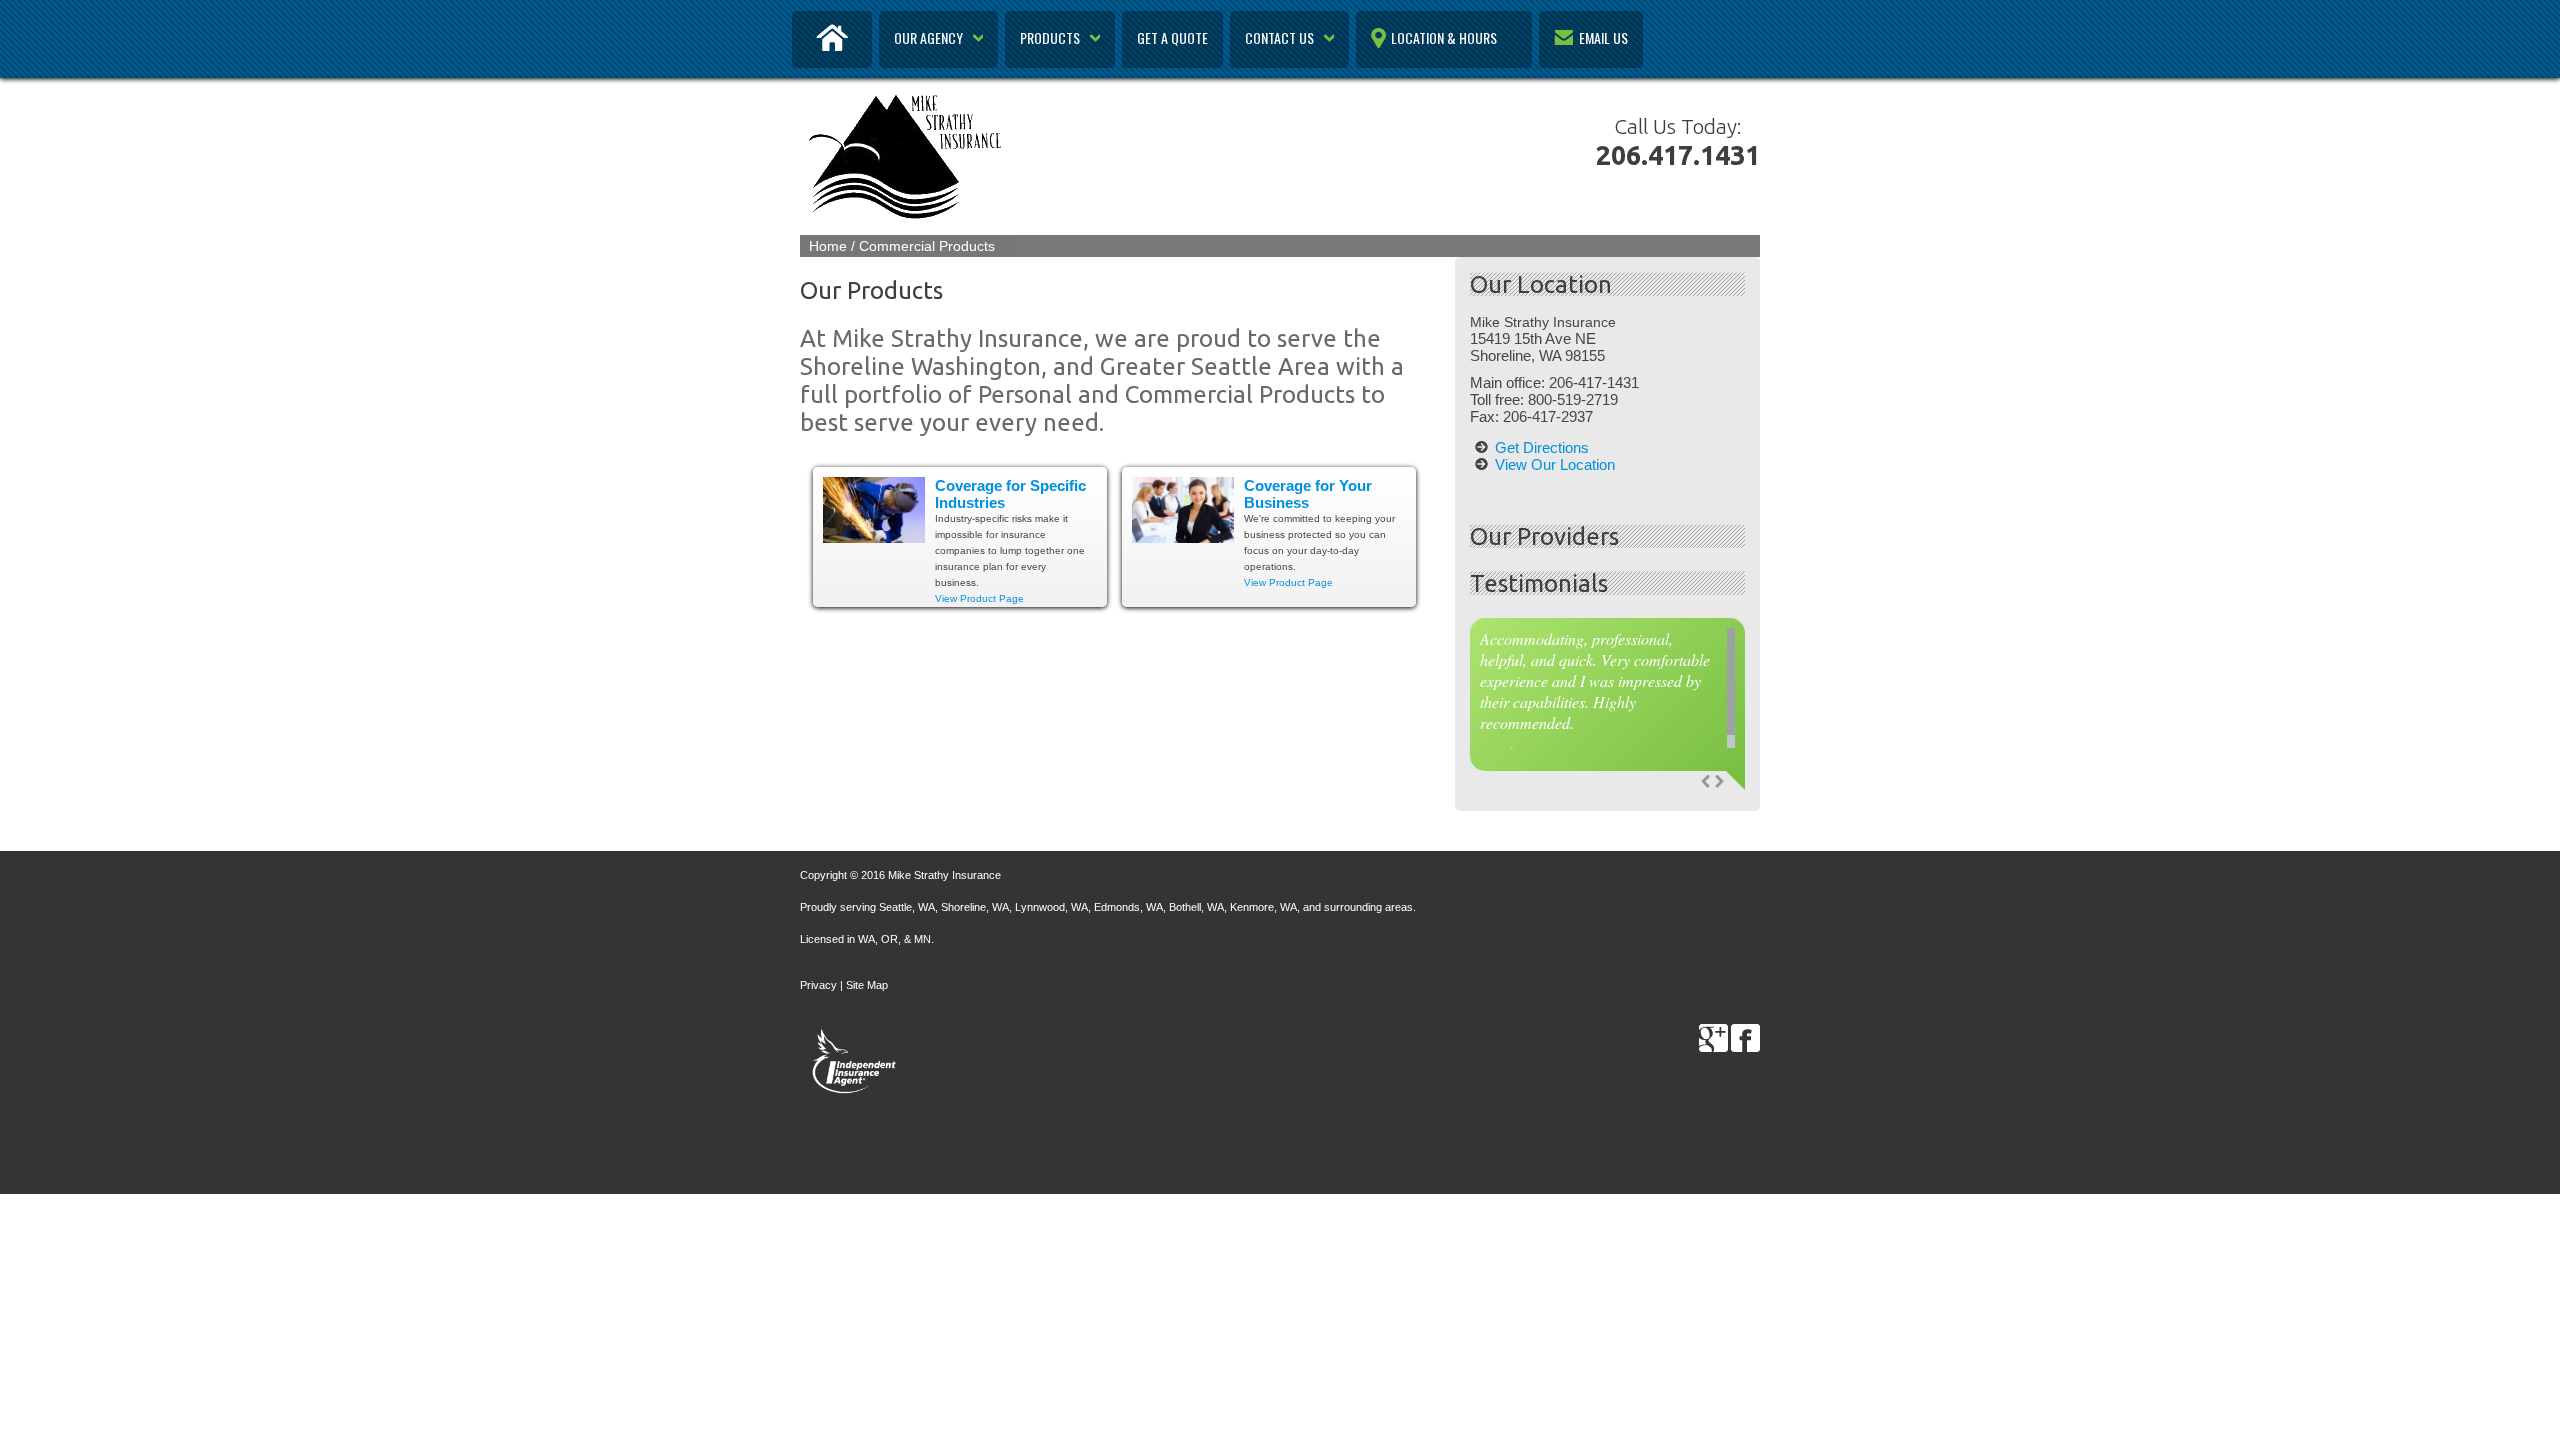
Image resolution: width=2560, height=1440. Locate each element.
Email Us (1603, 37)
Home (828, 246)
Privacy (818, 985)
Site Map (867, 985)
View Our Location (1555, 464)
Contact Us (1279, 37)
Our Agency (928, 37)
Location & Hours (1444, 37)
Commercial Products (927, 246)
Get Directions (1542, 447)
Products (1050, 37)
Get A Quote (1172, 37)
